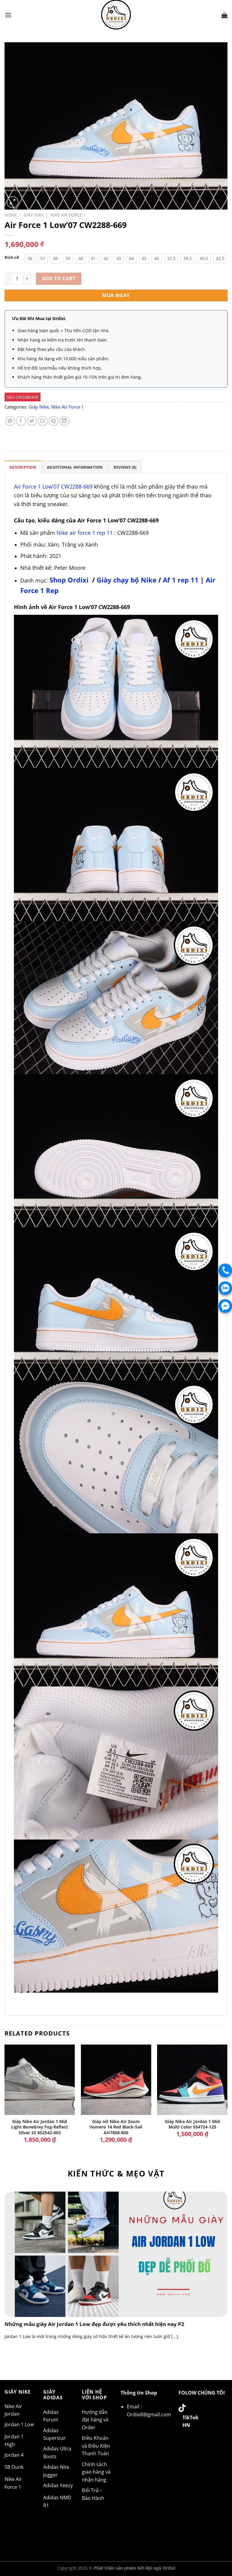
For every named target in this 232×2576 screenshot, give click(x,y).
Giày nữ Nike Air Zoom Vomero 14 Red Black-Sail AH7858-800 (116, 2127)
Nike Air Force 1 (68, 215)
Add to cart (59, 278)
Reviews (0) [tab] (125, 467)
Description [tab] (23, 467)
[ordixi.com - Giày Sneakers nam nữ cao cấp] (116, 15)
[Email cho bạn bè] (43, 421)
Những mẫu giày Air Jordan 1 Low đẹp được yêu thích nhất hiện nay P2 (94, 2324)
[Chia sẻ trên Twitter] (32, 421)
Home (11, 215)
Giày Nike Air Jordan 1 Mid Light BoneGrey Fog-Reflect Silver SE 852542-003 (40, 2127)
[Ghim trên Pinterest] (54, 421)
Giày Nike (34, 215)
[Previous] (5, 2102)
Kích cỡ (12, 258)
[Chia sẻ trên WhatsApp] (10, 421)
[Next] (227, 2102)
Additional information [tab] (75, 467)
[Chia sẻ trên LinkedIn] (64, 421)
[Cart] (224, 15)
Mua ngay (116, 295)
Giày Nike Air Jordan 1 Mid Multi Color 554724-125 (192, 2124)
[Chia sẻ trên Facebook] (21, 421)
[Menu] (8, 15)
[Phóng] (13, 202)
